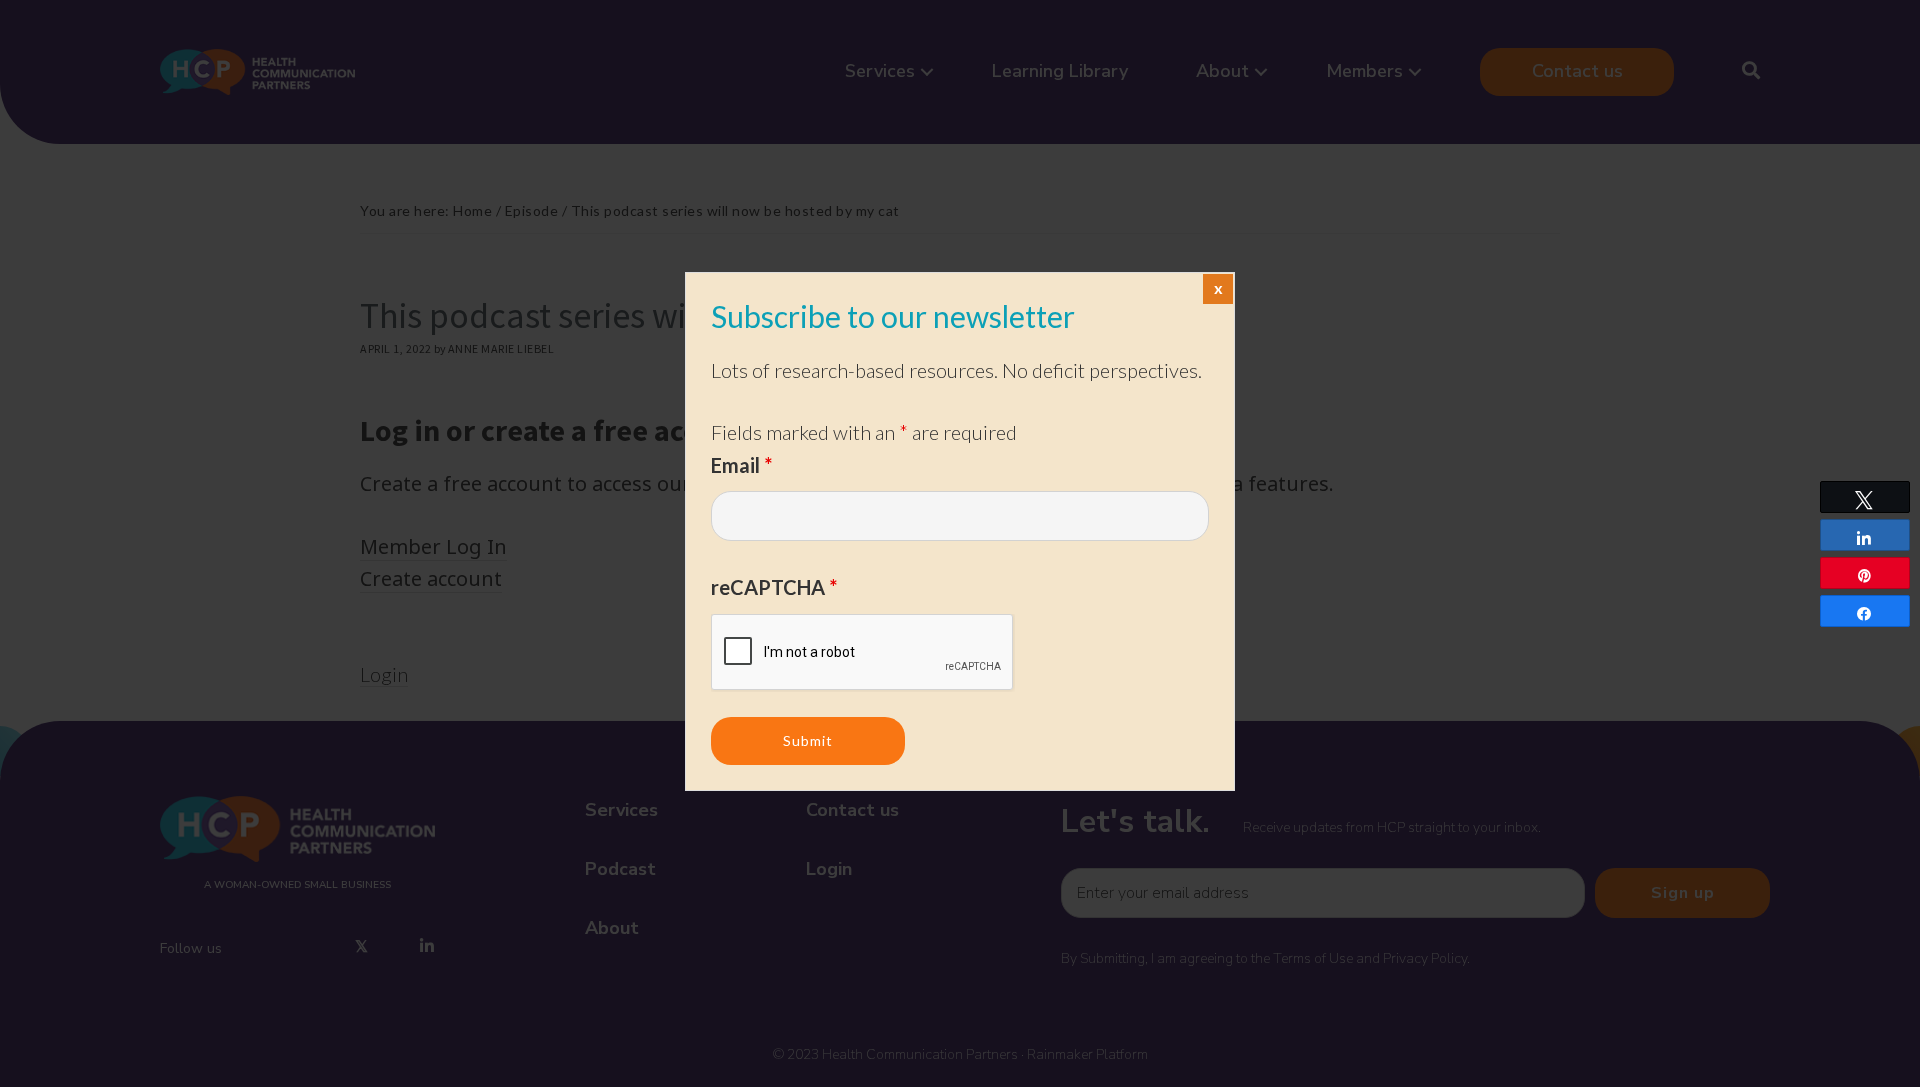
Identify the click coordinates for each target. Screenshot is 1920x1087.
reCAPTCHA (774, 587)
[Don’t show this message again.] (1218, 289)
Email (741, 465)
